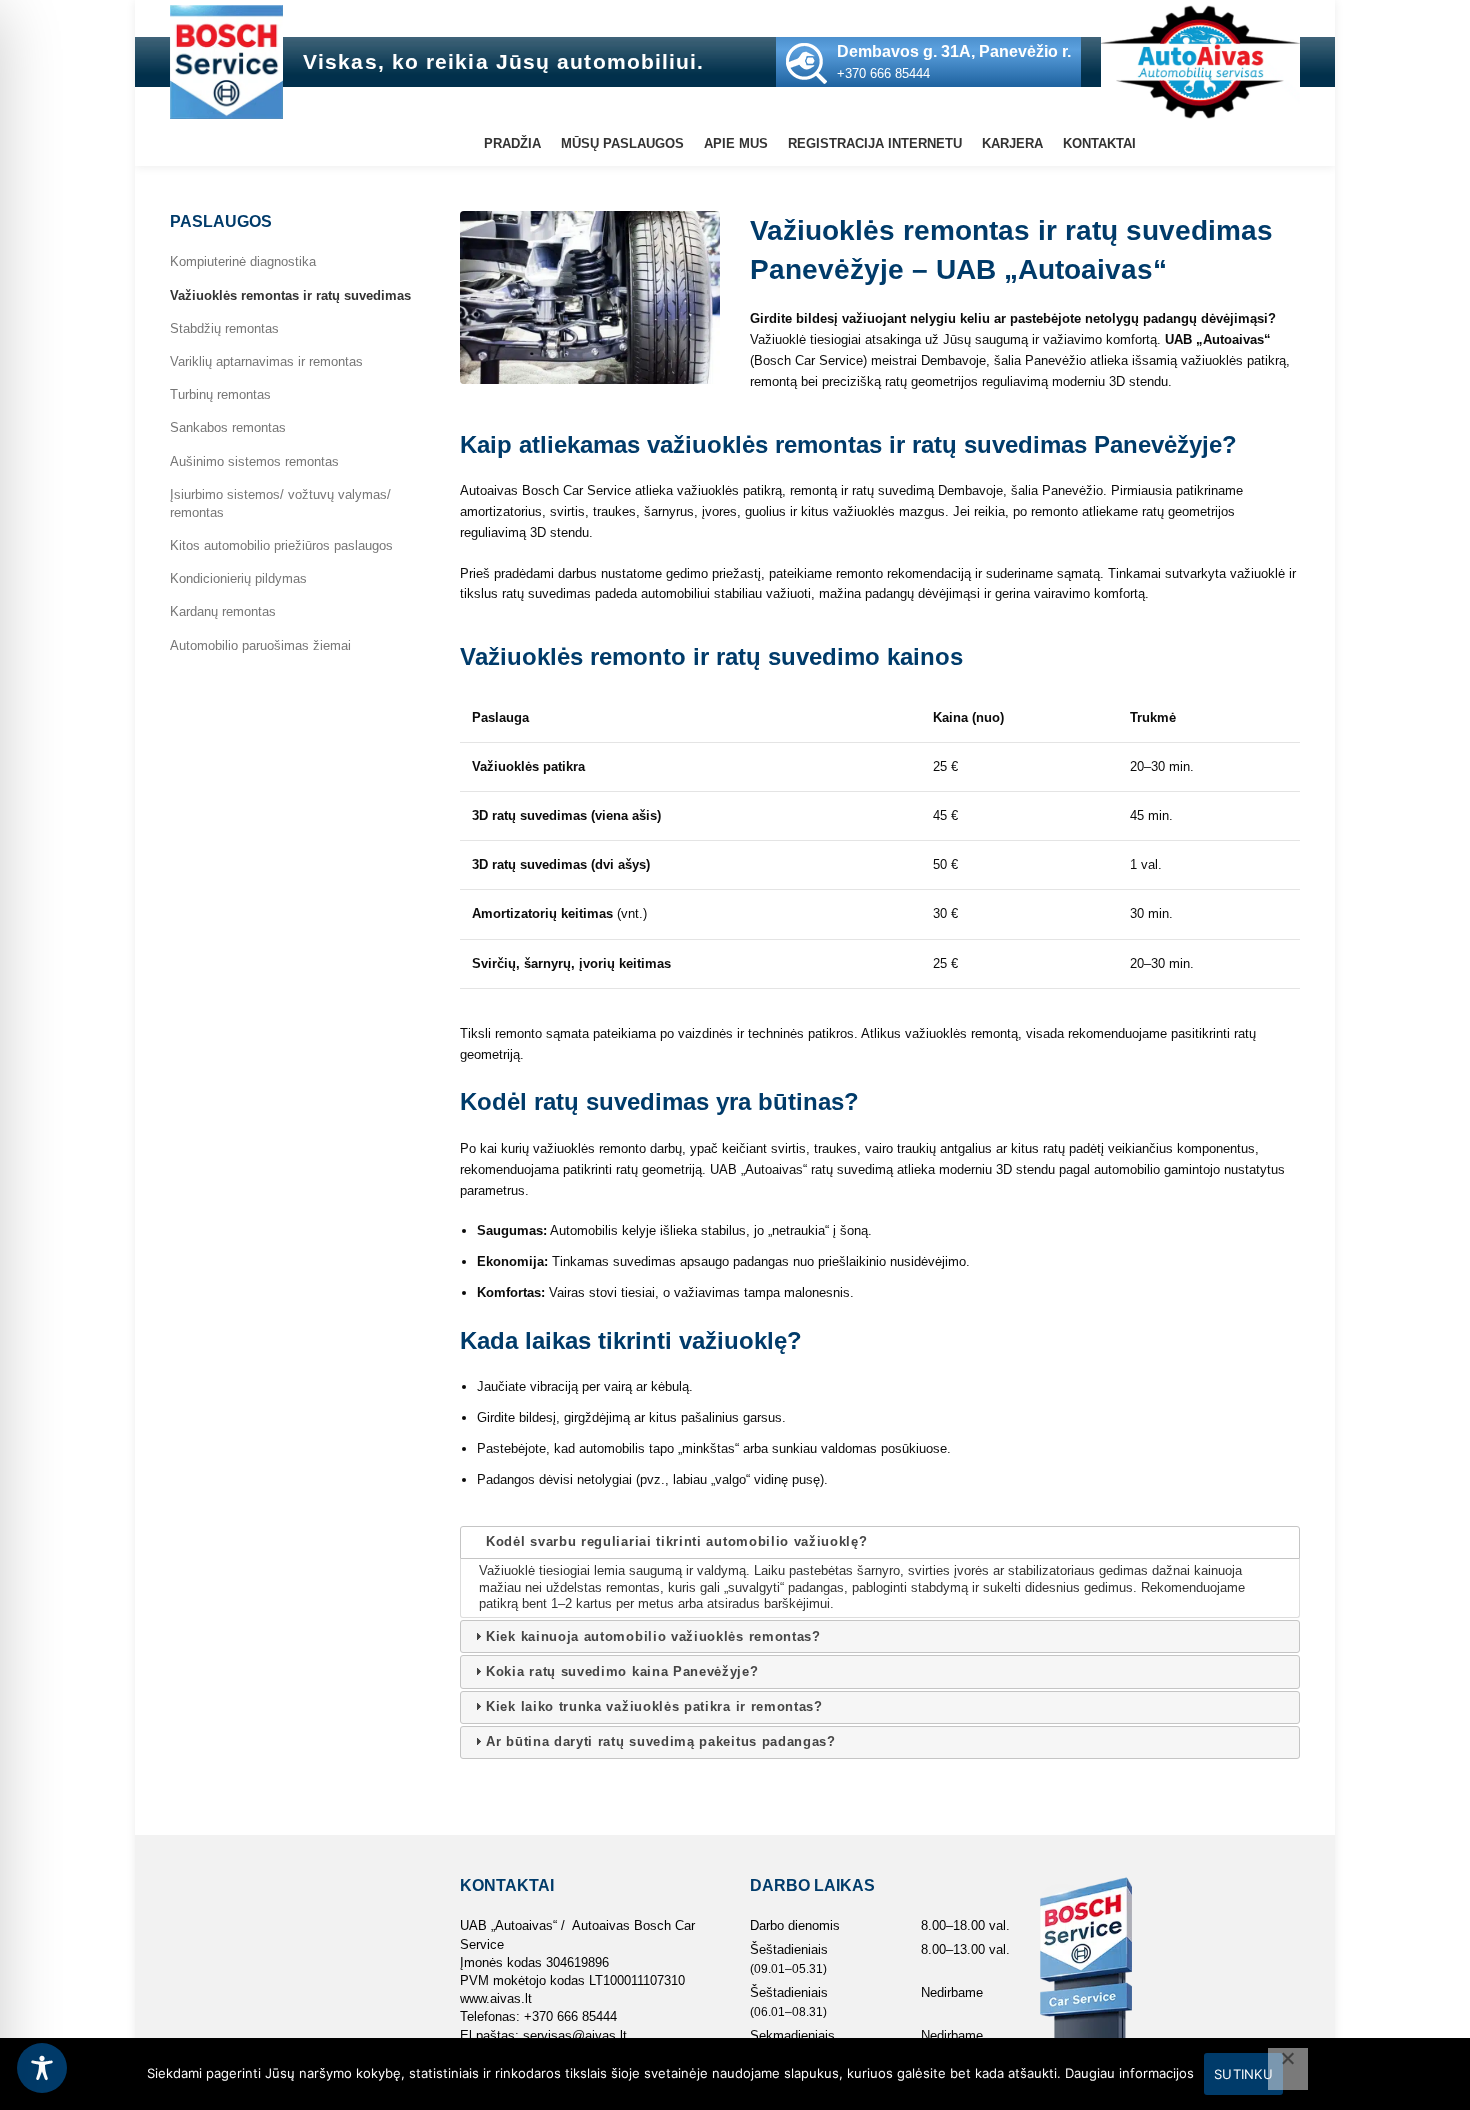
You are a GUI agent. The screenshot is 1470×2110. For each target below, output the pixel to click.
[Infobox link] (928, 62)
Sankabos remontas (228, 427)
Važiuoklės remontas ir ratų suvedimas (290, 295)
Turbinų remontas (220, 394)
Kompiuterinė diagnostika (243, 261)
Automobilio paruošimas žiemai (260, 645)
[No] (1288, 2069)
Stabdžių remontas (224, 328)
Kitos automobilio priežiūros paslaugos (281, 545)
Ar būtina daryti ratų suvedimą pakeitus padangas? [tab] (661, 1741)
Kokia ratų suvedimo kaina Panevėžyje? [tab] (622, 1671)
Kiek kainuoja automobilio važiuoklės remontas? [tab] (653, 1636)
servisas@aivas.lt (575, 2035)
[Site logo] (226, 60)
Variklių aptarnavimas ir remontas (266, 361)
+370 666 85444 (570, 2016)
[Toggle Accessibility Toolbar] (42, 2068)
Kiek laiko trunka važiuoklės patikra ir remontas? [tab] (654, 1706)
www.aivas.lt (496, 1998)
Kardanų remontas (223, 611)
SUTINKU (1243, 2074)
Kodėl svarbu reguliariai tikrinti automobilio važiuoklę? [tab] (676, 1541)
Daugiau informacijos (1129, 2073)
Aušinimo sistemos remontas (254, 461)
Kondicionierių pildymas (238, 578)
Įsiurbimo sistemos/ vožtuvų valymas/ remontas (280, 503)
